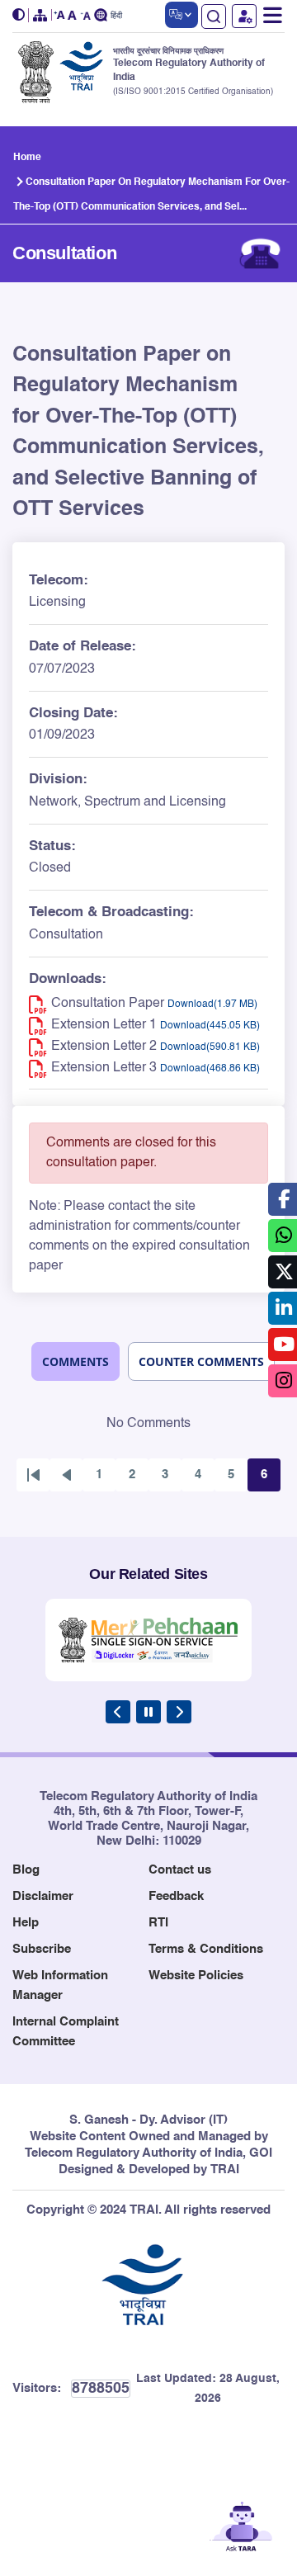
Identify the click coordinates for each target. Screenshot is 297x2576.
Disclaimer (43, 1896)
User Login (244, 16)
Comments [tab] (75, 1361)
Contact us (180, 1870)
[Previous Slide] (118, 1712)
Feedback (176, 1896)
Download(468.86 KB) (210, 1069)
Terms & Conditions (206, 1949)
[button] (21, 15)
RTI (158, 1923)
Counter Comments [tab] (201, 1361)
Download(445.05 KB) (210, 1026)
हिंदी (116, 16)
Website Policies (196, 1976)
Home (27, 158)
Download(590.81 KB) (210, 1047)
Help (26, 1923)
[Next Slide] (179, 1712)
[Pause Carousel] (148, 1712)
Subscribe (42, 1949)
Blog (26, 1870)
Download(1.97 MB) (212, 1004)
